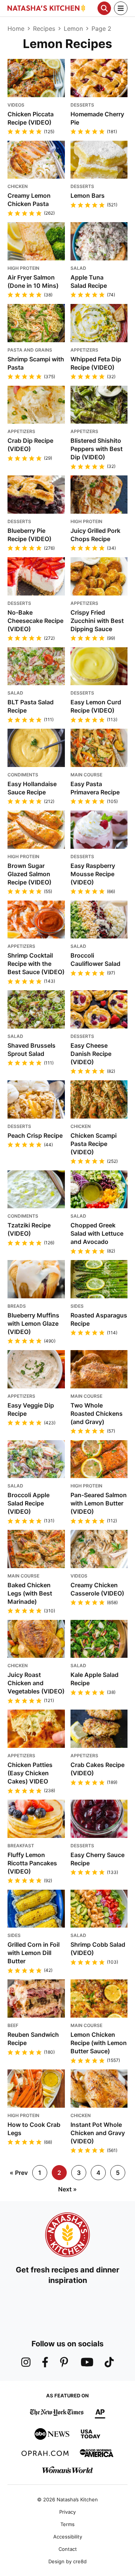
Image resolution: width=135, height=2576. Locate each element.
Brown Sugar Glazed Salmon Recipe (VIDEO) (29, 874)
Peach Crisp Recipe (35, 1135)
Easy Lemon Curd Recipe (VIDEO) (96, 706)
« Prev (19, 2173)
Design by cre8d (67, 2561)
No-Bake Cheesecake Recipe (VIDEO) (35, 621)
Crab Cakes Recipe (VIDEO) (97, 1769)
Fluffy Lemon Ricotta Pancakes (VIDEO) (32, 1863)
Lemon (73, 29)
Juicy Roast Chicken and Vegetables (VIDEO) (36, 1683)
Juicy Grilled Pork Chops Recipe (95, 535)
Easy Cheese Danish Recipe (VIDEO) (91, 1054)
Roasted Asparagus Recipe (99, 1319)
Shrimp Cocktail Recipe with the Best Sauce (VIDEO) (36, 964)
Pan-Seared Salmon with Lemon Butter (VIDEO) (99, 1503)
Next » (67, 2189)
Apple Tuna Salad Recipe (89, 281)
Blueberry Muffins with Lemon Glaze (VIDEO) (33, 1323)
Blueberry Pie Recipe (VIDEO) (29, 535)
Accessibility (68, 2537)
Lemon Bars (88, 195)
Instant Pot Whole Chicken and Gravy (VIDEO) (98, 2133)
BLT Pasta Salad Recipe (31, 706)
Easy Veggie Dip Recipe (31, 1409)
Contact (68, 2549)
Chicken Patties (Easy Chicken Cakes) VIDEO (30, 1773)
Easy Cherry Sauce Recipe (97, 1859)
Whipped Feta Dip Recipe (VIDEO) (96, 363)
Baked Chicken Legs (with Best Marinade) (30, 1593)
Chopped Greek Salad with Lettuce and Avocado (97, 1233)
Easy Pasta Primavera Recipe (95, 788)
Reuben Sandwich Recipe (33, 2039)
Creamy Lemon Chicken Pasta (29, 200)
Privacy (67, 2512)
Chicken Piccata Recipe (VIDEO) (31, 118)
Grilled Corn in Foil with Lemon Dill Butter (34, 1953)
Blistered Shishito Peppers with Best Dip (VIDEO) (97, 449)
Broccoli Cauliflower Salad (95, 959)
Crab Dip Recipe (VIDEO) (30, 445)
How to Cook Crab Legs (34, 2129)
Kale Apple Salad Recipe (94, 1679)
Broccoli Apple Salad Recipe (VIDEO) (28, 1503)
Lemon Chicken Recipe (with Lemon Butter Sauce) (99, 2043)
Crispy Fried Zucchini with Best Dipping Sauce (97, 621)
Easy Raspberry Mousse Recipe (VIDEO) (93, 874)
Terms (67, 2524)
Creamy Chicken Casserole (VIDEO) (97, 1589)
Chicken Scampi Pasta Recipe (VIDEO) (94, 1144)
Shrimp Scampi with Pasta (36, 363)
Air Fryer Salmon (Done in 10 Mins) (33, 281)
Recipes (44, 29)
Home (16, 29)
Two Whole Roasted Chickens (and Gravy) (97, 1414)
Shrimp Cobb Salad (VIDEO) (98, 1949)
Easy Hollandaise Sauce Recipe (32, 788)
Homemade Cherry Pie (97, 118)
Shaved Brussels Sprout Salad (31, 1050)
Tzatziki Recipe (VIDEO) (29, 1229)
